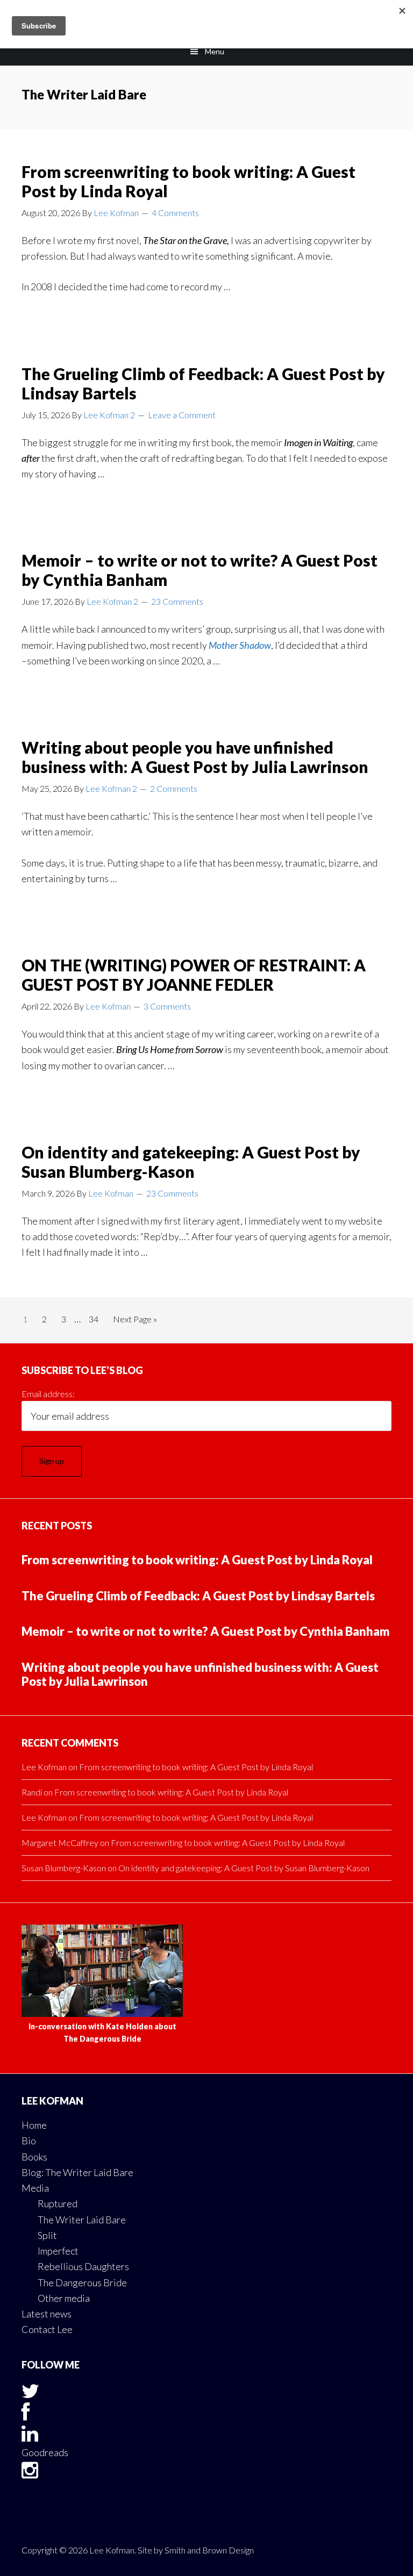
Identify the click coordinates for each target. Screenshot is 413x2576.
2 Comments (174, 788)
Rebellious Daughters (83, 2266)
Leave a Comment (182, 415)
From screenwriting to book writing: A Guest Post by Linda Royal (197, 1560)
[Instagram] (30, 2473)
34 (97, 1319)
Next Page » (135, 1322)
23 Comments (177, 601)
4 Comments (175, 213)
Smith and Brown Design (209, 2550)
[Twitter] (30, 2394)
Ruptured (58, 2203)
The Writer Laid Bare (82, 2220)
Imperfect (58, 2251)
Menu (215, 51)
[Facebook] (26, 2415)
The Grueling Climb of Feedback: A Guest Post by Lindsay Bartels (198, 1596)
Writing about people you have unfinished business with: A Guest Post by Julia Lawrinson (195, 757)
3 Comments (167, 1006)
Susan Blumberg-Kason (64, 1868)
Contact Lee (47, 2329)
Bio (29, 2141)
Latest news (47, 2314)
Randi (32, 1792)
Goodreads (45, 2452)
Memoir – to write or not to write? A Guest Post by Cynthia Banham (206, 1631)
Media (35, 2188)
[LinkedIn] (30, 2437)
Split (47, 2235)
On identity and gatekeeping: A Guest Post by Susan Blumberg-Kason (191, 1162)
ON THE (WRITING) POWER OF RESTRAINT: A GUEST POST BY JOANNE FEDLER (194, 975)
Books (34, 2157)
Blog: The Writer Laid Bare (77, 2172)
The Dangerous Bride (82, 2282)
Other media (64, 2298)
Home (34, 2125)
